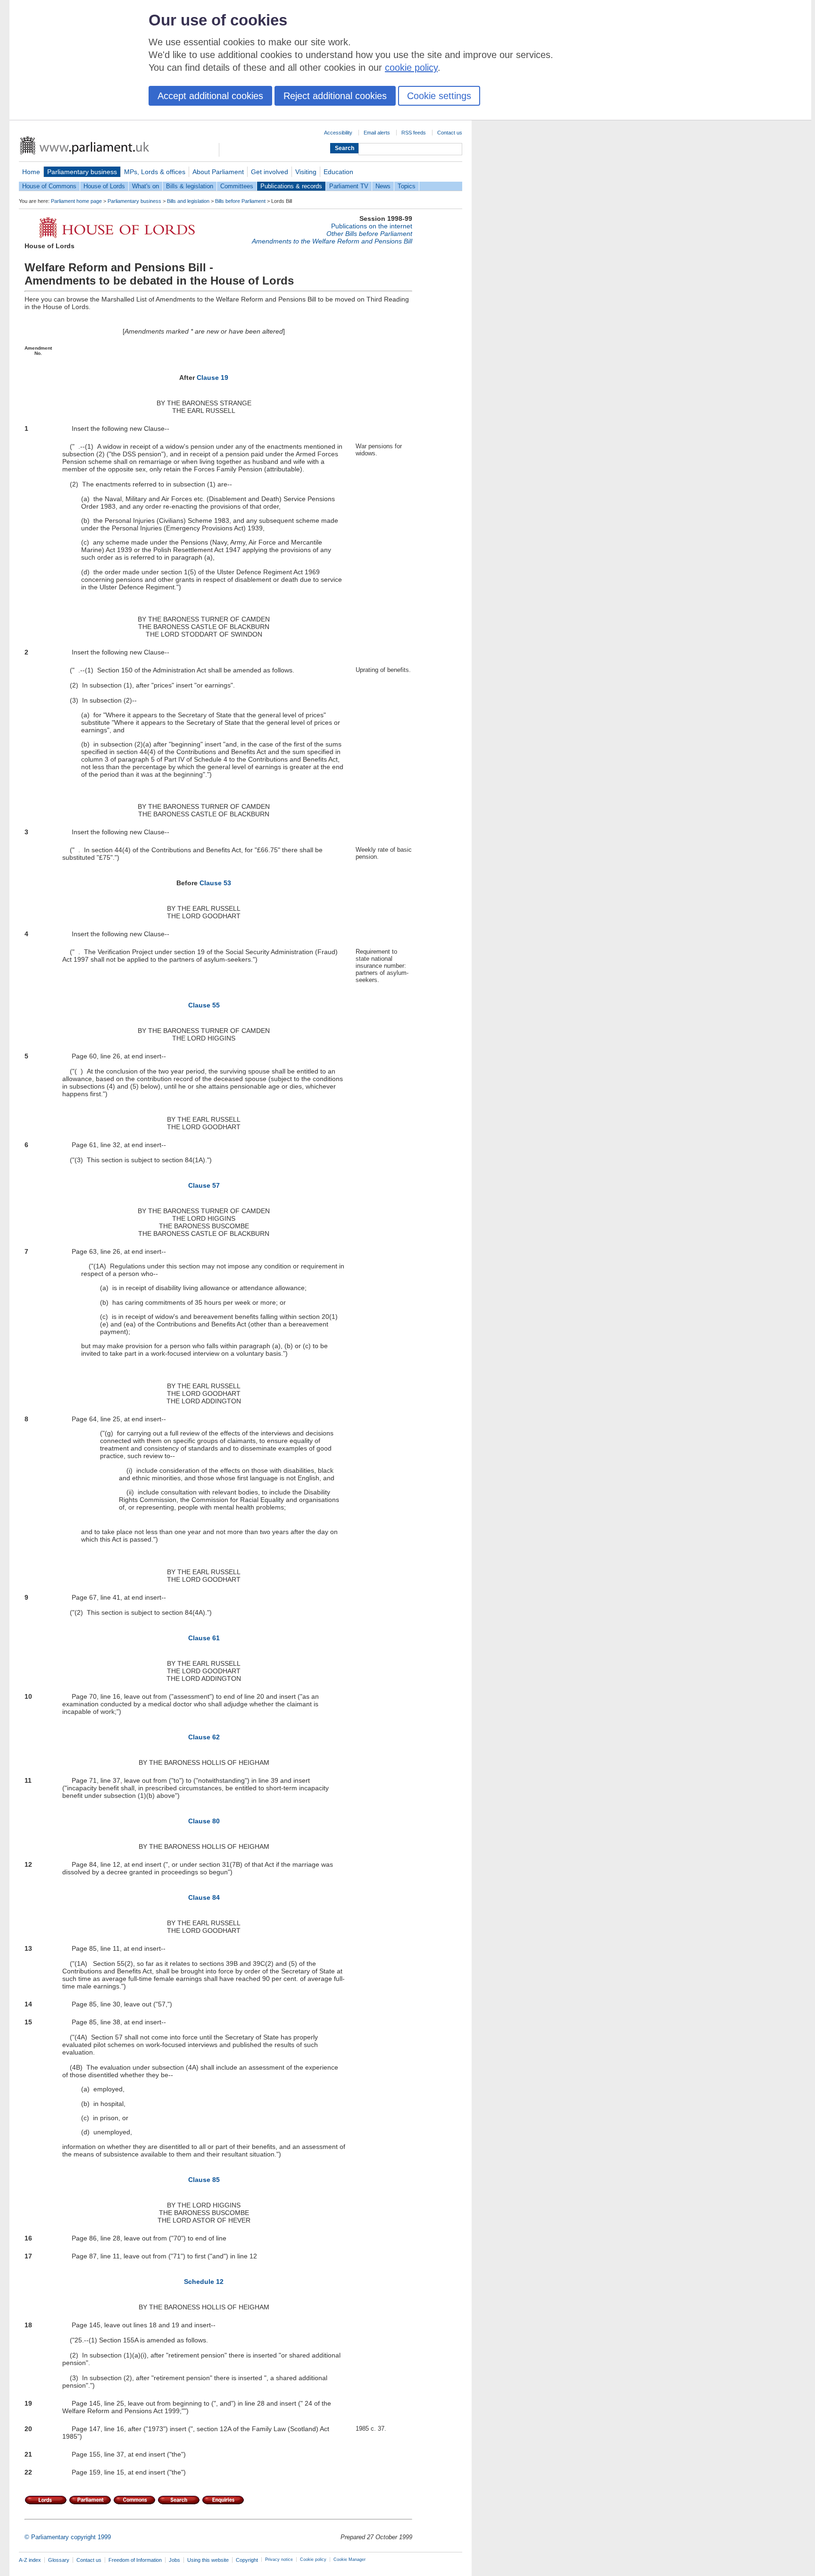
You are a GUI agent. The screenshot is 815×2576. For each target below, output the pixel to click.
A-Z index (30, 2560)
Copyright (247, 2560)
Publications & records (291, 186)
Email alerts (377, 133)
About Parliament (218, 172)
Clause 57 (204, 1185)
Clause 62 (204, 1737)
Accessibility (338, 133)
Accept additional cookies (210, 96)
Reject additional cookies (335, 96)
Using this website (208, 2560)
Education (338, 172)
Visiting (306, 172)
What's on (146, 186)
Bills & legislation (190, 186)
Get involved (270, 172)
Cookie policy (313, 2559)
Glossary (59, 2560)
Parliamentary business (82, 172)
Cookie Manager (349, 2559)
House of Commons (49, 186)
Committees (237, 186)
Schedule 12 (204, 2282)
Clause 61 (204, 1638)
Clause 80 (204, 1821)
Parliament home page (76, 201)
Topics (407, 186)
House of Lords (104, 186)
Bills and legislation (188, 201)
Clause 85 (204, 2180)
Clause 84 (204, 1897)
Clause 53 (215, 883)
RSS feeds (414, 133)
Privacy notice (279, 2559)
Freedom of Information (135, 2560)
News (383, 186)
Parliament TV (349, 186)
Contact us (450, 133)
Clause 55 (204, 1005)
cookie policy (411, 67)
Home (31, 172)
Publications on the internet (372, 226)
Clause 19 (212, 378)
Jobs (175, 2560)
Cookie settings (439, 96)
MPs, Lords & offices (155, 172)
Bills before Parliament (240, 201)
